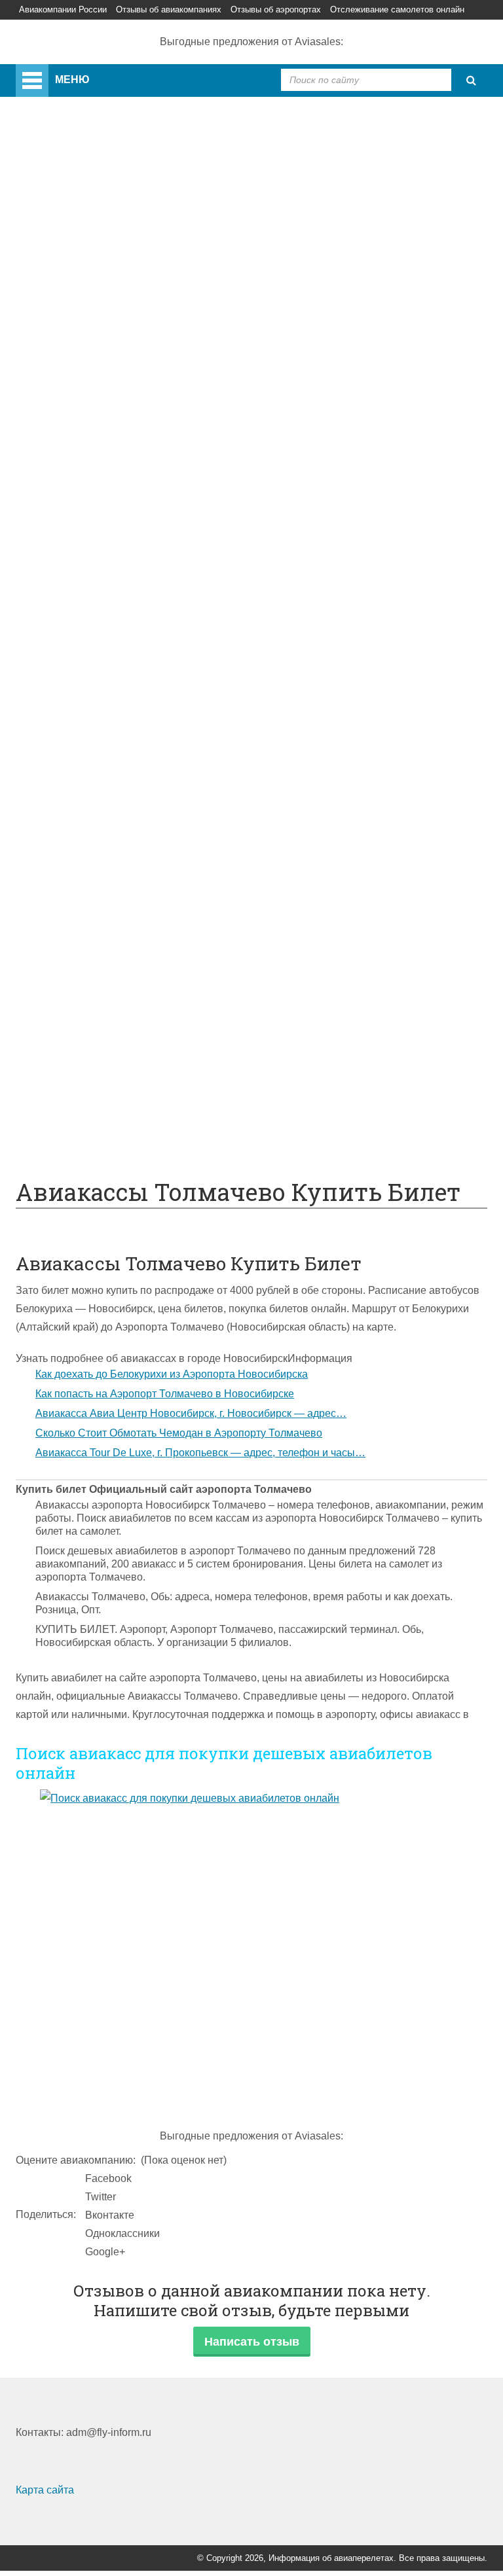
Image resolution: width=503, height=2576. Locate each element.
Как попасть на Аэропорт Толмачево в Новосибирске (165, 1394)
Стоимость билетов (115, 955)
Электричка (96, 680)
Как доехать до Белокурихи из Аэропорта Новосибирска (172, 1374)
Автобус (88, 699)
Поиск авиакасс (102, 28)
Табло (83, 882)
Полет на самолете (114, 1120)
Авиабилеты (98, 570)
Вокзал (85, 405)
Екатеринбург (102, 350)
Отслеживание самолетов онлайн (397, 9)
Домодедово (99, 241)
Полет (57, 754)
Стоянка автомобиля (119, 1047)
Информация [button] (320, 1358)
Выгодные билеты (112, 1102)
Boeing (85, 497)
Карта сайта (45, 2490)
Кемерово (92, 369)
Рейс (80, 625)
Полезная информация (99, 919)
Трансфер (93, 662)
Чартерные (96, 589)
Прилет (86, 772)
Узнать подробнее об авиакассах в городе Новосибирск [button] (152, 1358)
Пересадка (95, 790)
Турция (85, 277)
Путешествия (75, 1065)
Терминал (92, 900)
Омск (81, 387)
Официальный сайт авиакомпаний (152, 992)
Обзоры (87, 937)
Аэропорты (69, 204)
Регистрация (99, 424)
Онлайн (87, 974)
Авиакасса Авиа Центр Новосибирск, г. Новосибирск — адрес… (191, 1413)
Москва (86, 332)
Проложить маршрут (118, 1083)
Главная (69, 73)
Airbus (83, 460)
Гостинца (90, 864)
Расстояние (97, 644)
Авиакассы (41, 28)
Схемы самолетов (112, 479)
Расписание (97, 607)
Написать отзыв (252, 2342)
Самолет (63, 442)
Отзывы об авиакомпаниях (169, 9)
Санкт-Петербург (109, 295)
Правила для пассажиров (131, 1029)
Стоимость (94, 845)
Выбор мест (97, 515)
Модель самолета (111, 534)
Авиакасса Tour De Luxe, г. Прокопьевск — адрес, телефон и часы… (200, 1453)
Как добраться (77, 552)
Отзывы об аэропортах (276, 9)
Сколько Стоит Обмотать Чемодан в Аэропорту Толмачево (179, 1433)
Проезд (86, 717)
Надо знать (69, 1138)
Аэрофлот (93, 222)
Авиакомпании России (63, 9)
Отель (83, 827)
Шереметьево (102, 259)
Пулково (89, 314)
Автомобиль (98, 735)
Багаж (83, 809)
